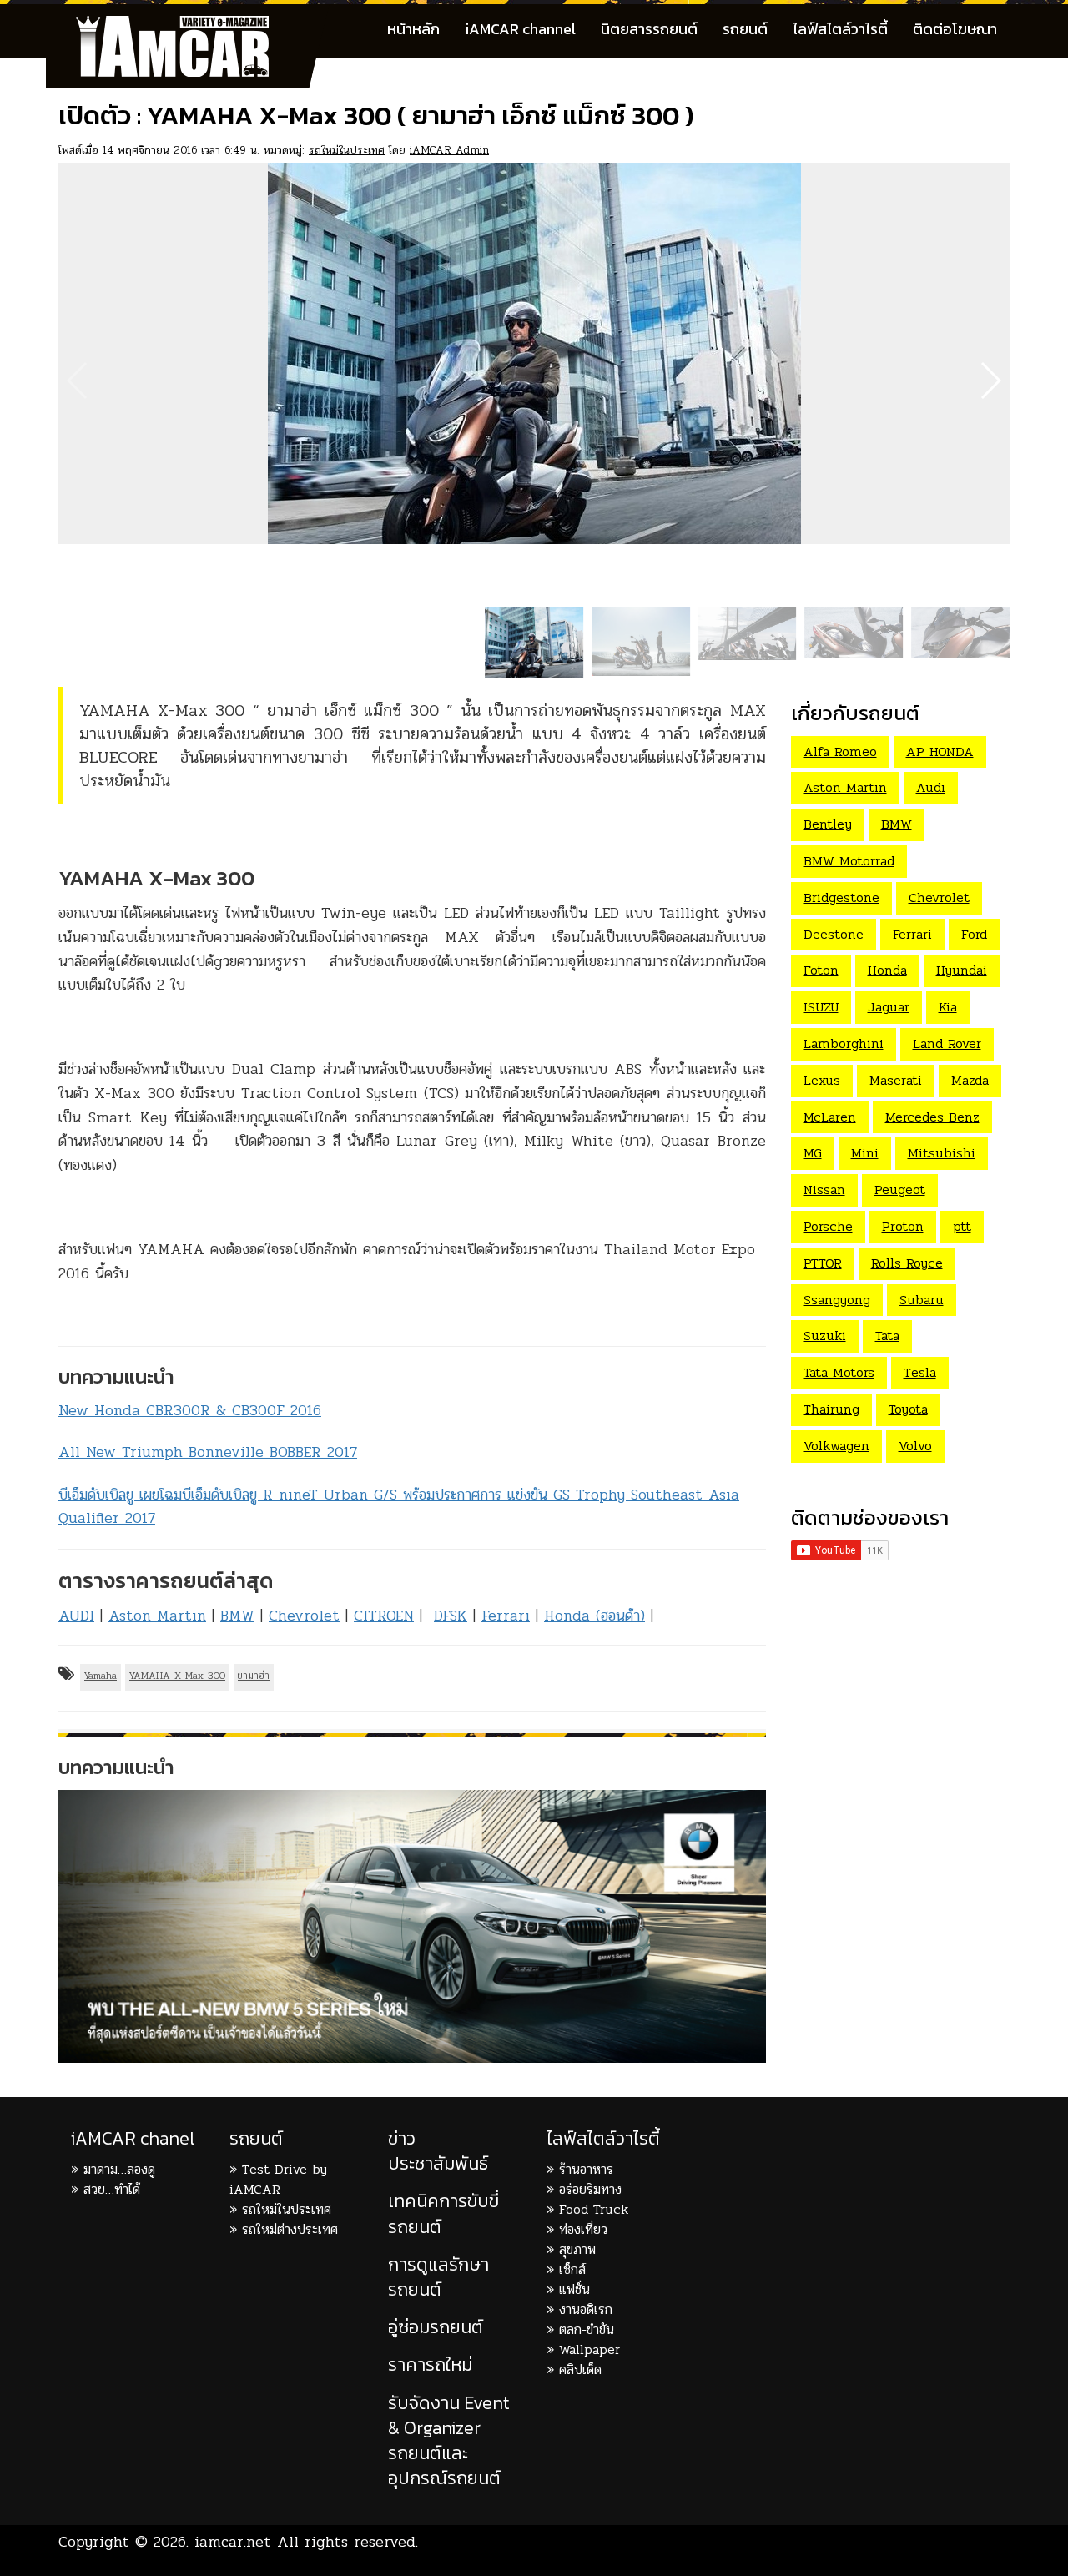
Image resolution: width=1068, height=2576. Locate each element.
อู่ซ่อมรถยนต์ (436, 2327)
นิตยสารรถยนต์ (649, 29)
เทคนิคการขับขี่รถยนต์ (443, 2213)
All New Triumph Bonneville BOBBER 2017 (208, 1452)
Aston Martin (157, 1616)
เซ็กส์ (572, 2269)
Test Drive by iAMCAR (278, 2179)
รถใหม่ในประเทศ (347, 150)
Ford (974, 934)
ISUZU (821, 1007)
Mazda (970, 1080)
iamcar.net (233, 2542)
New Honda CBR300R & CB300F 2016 (190, 1410)
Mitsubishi (942, 1153)
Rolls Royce (907, 1263)
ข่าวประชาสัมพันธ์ (438, 2151)
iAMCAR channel (520, 29)
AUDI (76, 1616)
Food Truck (594, 2209)
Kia (948, 1007)
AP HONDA (940, 751)
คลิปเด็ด (580, 2369)
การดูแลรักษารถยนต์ (438, 2277)
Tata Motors (839, 1372)
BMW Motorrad (849, 861)
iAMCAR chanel (133, 2138)
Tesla (920, 1372)
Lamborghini (844, 1044)
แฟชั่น (574, 2289)
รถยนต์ (745, 29)
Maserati (896, 1080)
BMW (237, 1616)
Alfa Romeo (840, 751)
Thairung (831, 1409)
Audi (931, 787)
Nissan (824, 1190)
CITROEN (384, 1616)
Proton (903, 1226)
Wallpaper (589, 2349)
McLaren (830, 1117)
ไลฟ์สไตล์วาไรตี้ (840, 29)
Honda (887, 970)
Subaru (922, 1300)
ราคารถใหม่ (430, 2364)
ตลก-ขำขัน (587, 2329)
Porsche (828, 1226)
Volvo (915, 1446)
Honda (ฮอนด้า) (594, 1616)
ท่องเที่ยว (583, 2229)
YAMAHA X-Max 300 (177, 1676)
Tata (887, 1336)
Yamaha (101, 1676)
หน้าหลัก (413, 29)
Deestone (834, 934)
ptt (962, 1226)
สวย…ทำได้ (112, 2189)
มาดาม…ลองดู (119, 2169)
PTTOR (823, 1263)
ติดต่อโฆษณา (955, 29)
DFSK (451, 1616)
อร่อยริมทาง (590, 2189)
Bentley (828, 824)
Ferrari (506, 1616)
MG (813, 1153)
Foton (821, 970)
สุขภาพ (577, 2249)
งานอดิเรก (586, 2309)
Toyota (908, 1409)
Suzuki (825, 1336)
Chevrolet (304, 1616)
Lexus (822, 1080)
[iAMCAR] (188, 25)
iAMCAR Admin (449, 150)
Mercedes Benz (932, 1117)
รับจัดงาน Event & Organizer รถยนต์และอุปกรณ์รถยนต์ (449, 2441)
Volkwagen (836, 1446)
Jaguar (889, 1007)
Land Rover (947, 1044)
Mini (865, 1153)
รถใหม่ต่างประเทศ (290, 2229)
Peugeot (900, 1190)
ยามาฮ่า (254, 1676)
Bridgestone (841, 897)
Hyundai (962, 970)
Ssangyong (837, 1300)
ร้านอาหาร (586, 2169)
